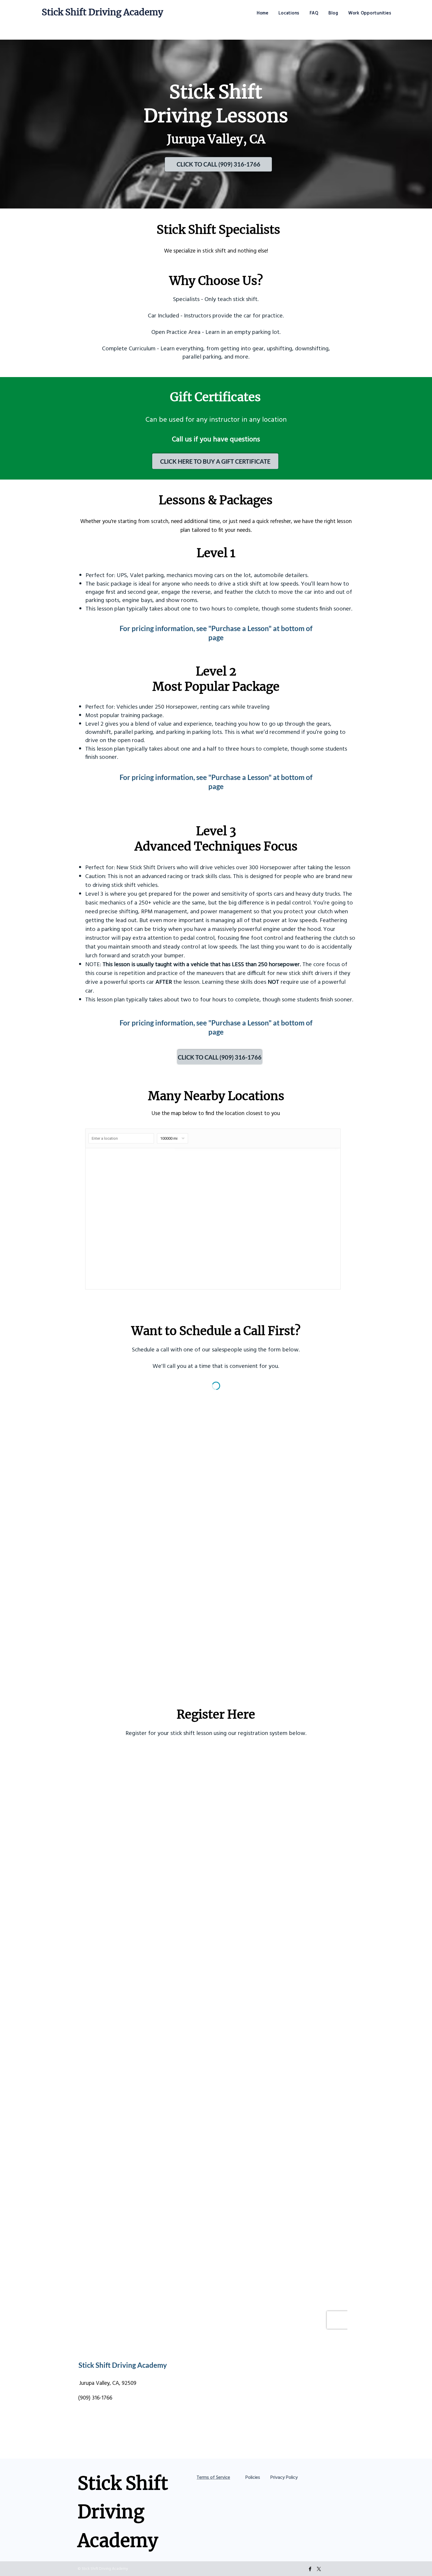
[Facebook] (310, 2569)
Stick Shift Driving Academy (102, 12)
